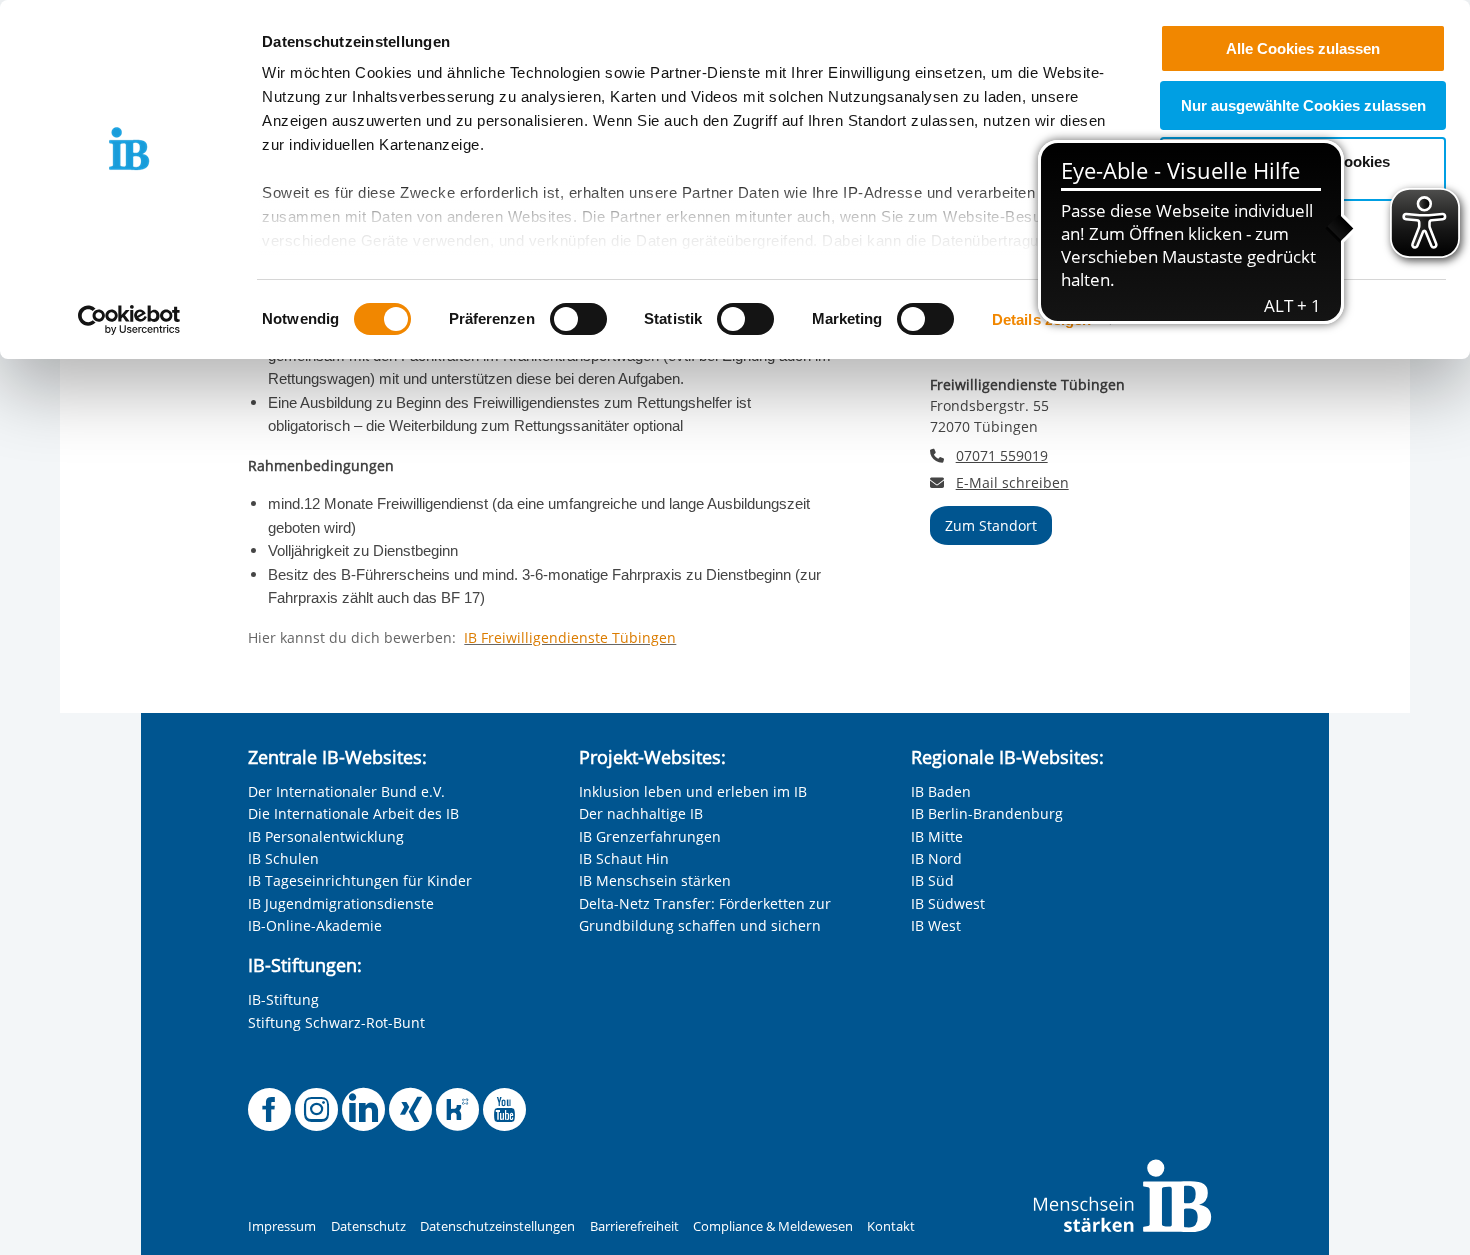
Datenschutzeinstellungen (497, 1226)
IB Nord (936, 858)
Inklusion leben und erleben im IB (693, 791)
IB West (936, 925)
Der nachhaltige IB (641, 813)
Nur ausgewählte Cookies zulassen (1303, 105)
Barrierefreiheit (634, 1226)
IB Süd (932, 880)
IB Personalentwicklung (326, 836)
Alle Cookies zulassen (1303, 48)
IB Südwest (948, 903)
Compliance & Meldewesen (773, 1226)
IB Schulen (283, 858)
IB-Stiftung (283, 999)
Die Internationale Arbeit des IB (353, 813)
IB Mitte (937, 836)
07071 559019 (1002, 455)
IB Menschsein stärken (655, 880)
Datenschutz (368, 1226)
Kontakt (891, 1226)
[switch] (578, 319)
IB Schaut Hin (624, 858)
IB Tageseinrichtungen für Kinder (360, 880)
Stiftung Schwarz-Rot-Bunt (336, 1022)
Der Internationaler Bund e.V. (346, 791)
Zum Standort (991, 525)
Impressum (282, 1226)
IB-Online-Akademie (315, 925)
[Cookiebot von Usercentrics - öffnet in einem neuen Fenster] (129, 320)
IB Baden (941, 791)
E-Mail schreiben (1012, 483)
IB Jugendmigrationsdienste (341, 903)
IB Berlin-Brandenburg (987, 813)
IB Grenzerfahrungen (650, 836)
